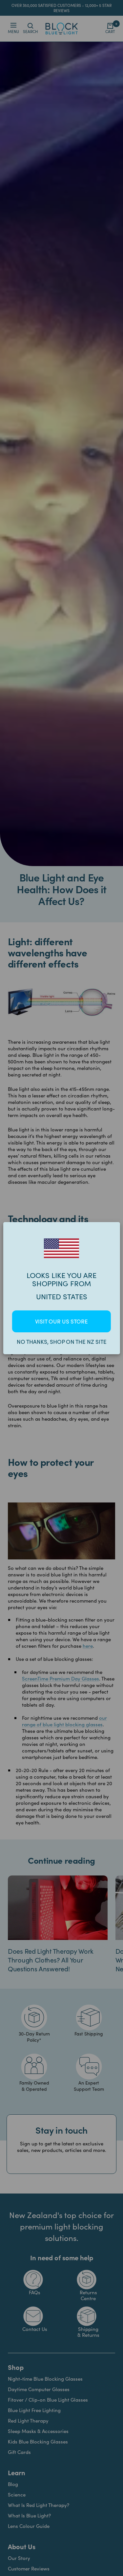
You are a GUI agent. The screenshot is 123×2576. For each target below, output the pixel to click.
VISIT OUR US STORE (61, 1321)
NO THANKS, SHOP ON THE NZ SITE (62, 1342)
